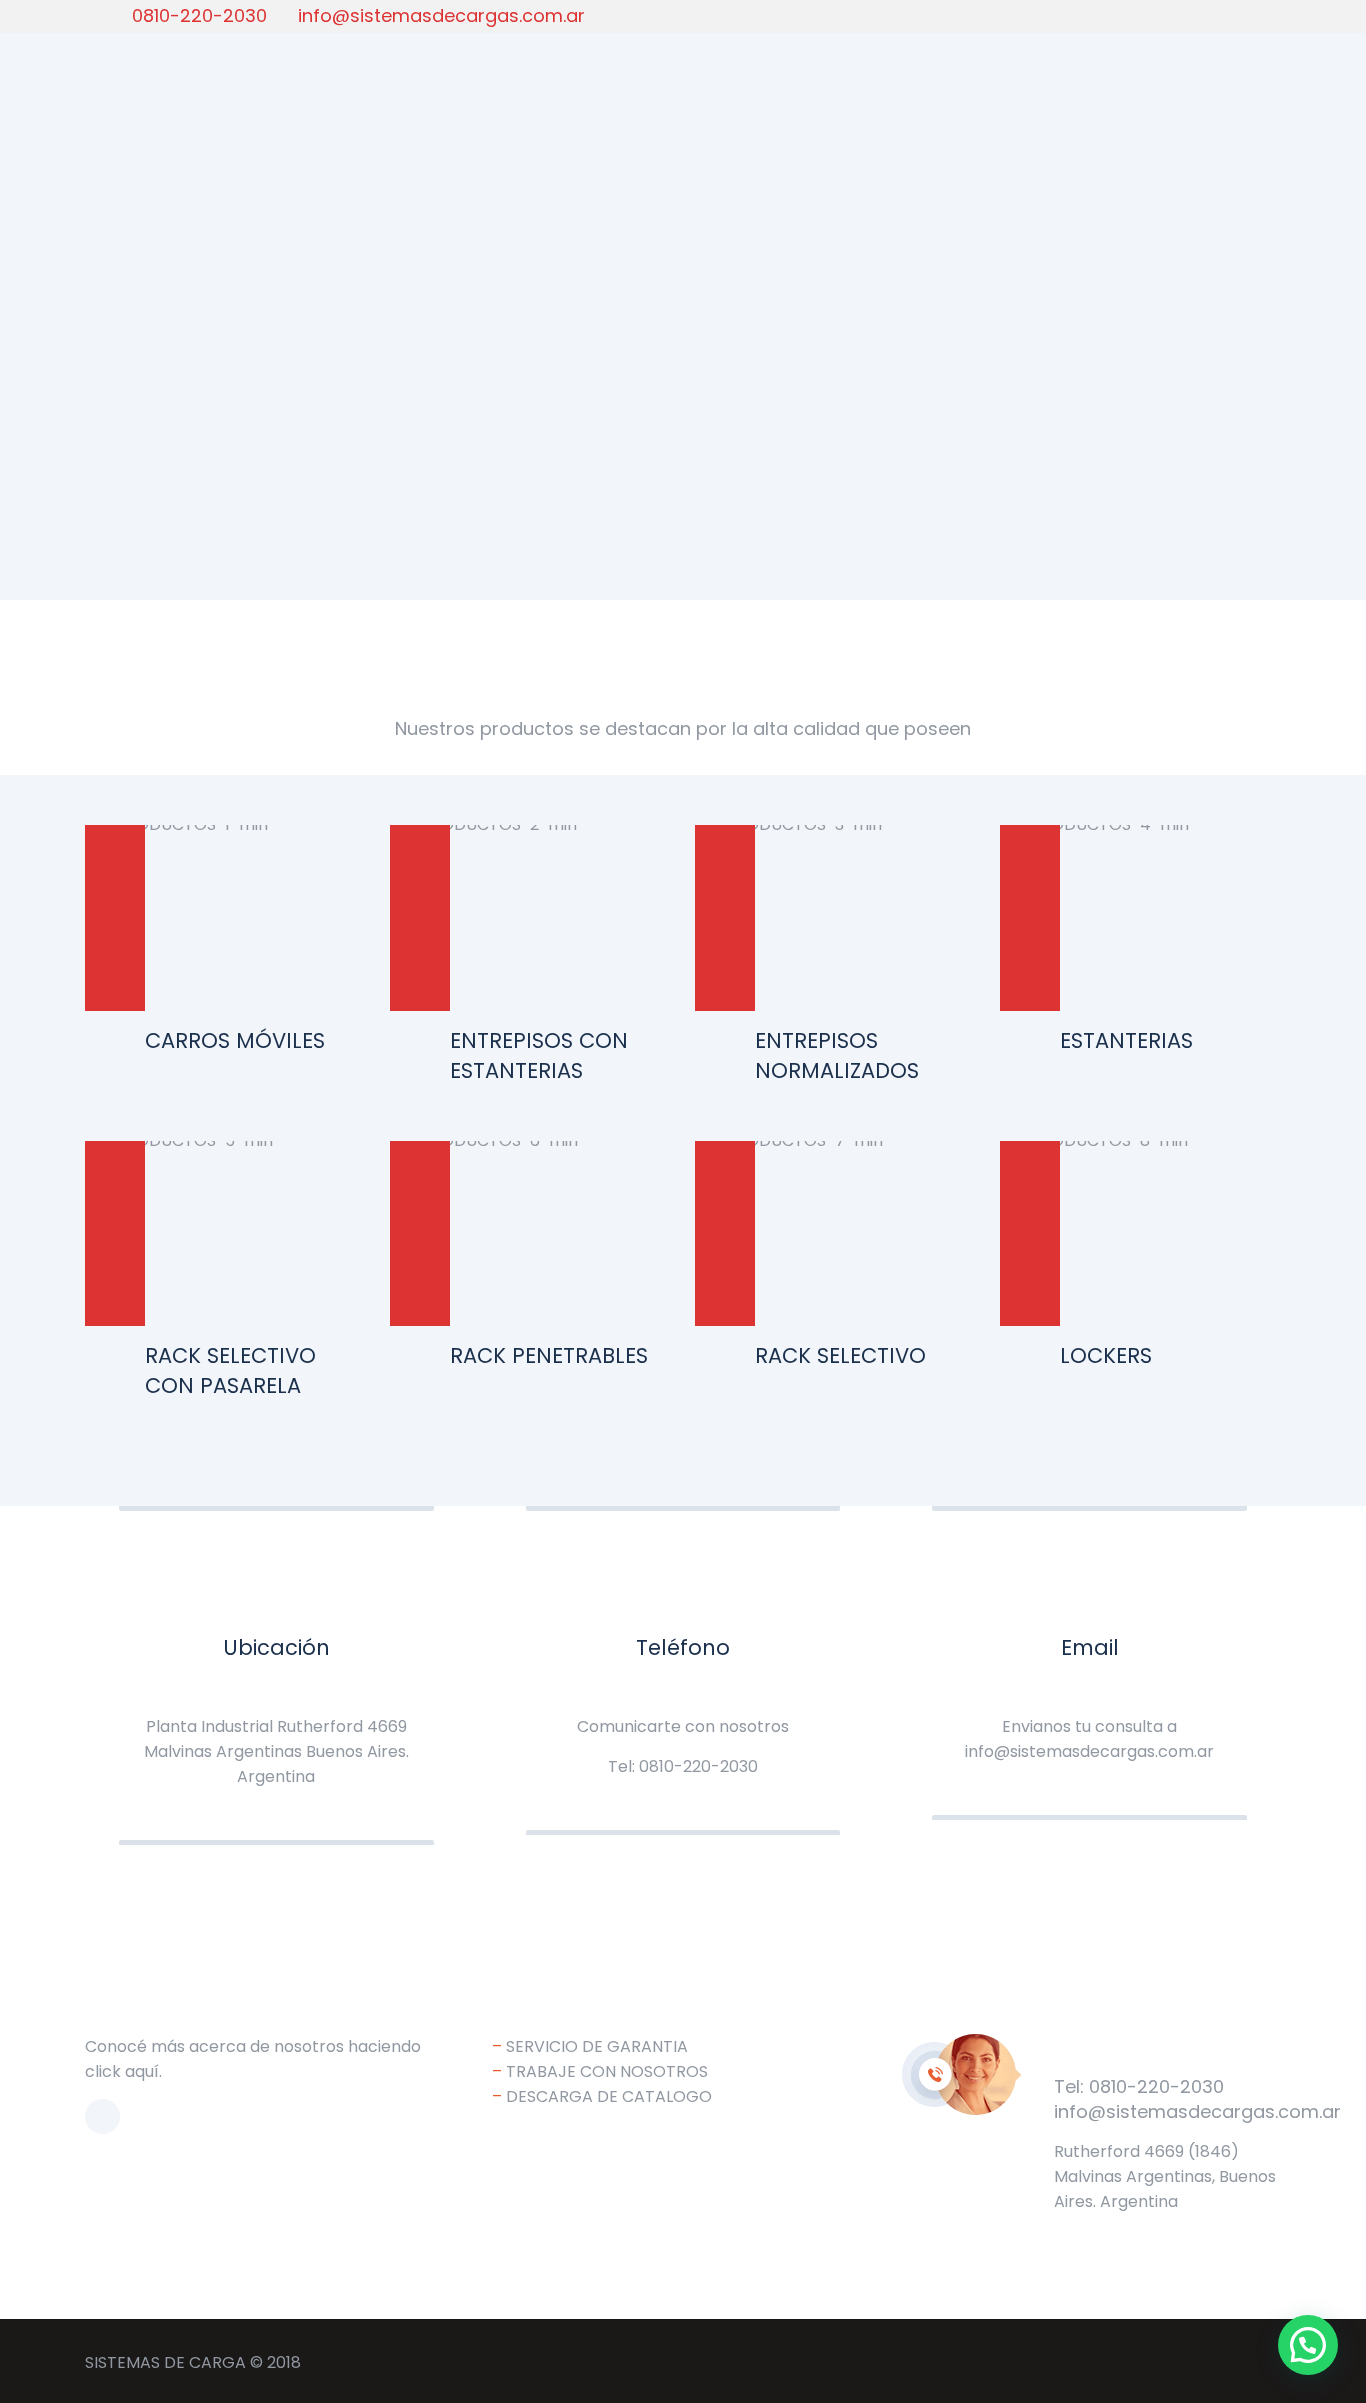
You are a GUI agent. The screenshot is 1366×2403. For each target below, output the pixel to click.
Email (1090, 1647)
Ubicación (276, 1647)
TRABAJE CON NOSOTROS (607, 2071)
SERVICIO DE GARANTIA (597, 2046)
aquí (142, 2071)
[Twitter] (1250, 14)
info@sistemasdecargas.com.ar (441, 15)
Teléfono (683, 1647)
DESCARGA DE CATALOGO (609, 2096)
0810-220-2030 (199, 15)
